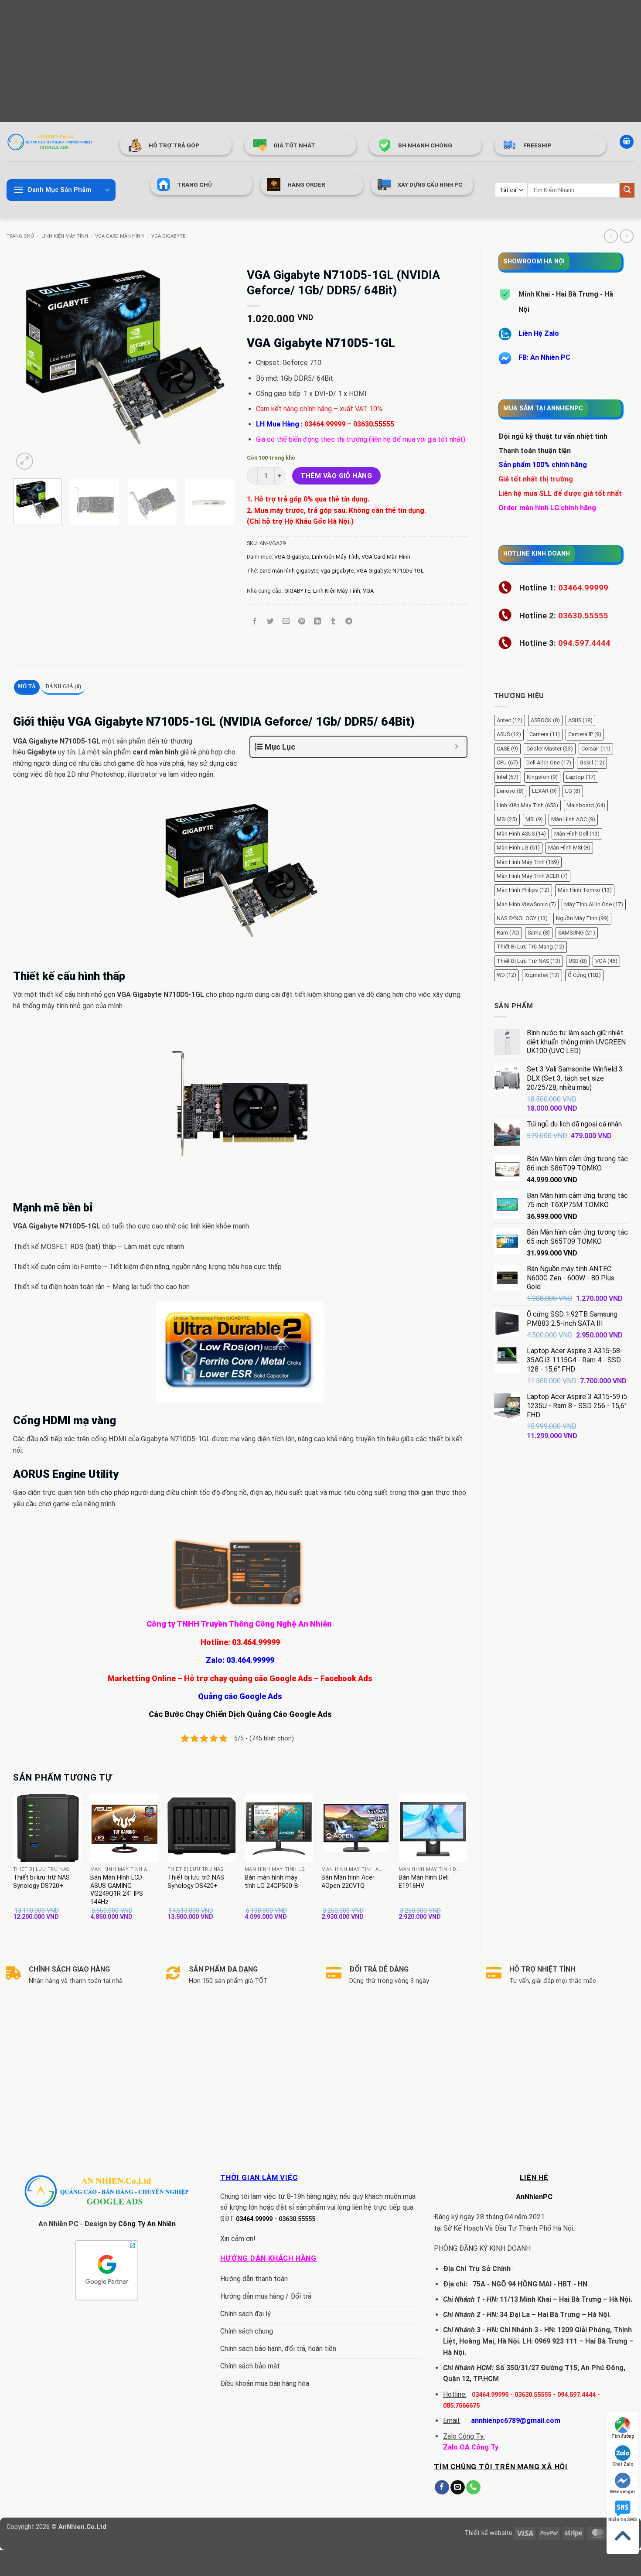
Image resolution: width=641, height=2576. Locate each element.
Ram (508, 933)
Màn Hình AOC (573, 819)
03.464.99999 (256, 1642)
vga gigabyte (337, 571)
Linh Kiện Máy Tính (65, 236)
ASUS (580, 720)
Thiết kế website (488, 2533)
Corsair (596, 749)
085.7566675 (461, 2406)
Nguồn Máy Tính (582, 918)
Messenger (623, 2492)
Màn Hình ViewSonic (526, 904)
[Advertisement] (262, 61)
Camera (545, 734)
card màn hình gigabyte (289, 571)
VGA (606, 961)
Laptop (581, 777)
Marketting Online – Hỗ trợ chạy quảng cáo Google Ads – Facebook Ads (240, 1678)
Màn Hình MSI (569, 848)
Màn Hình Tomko (585, 890)
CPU (507, 763)
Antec (510, 720)
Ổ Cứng (584, 975)
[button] (627, 142)
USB (578, 961)
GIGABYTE (297, 591)
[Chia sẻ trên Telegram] (349, 622)
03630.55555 (374, 424)
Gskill (592, 763)
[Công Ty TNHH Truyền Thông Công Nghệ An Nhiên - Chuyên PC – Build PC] (50, 142)
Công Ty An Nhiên (147, 2224)
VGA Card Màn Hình (119, 236)
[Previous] (28, 362)
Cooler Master (550, 749)
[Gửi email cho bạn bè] (286, 622)
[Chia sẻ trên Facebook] (254, 622)
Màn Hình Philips (523, 890)
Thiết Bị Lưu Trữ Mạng (530, 947)
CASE (507, 749)
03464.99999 (325, 424)
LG (573, 791)
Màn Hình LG (518, 848)
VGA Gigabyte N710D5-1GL (390, 571)
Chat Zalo (623, 2464)
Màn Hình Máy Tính (528, 862)
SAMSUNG (577, 933)
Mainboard (586, 805)
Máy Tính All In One (594, 904)
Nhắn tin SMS (623, 2520)
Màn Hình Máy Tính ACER (532, 876)
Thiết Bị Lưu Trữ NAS (528, 961)
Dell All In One (549, 763)
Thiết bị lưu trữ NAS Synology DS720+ (41, 1882)
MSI (507, 819)
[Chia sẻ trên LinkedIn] (318, 622)
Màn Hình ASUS (521, 834)
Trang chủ (20, 236)
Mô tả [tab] (27, 686)
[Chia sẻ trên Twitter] (270, 622)
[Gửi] (627, 190)
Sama (539, 933)
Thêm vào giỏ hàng (336, 476)
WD (506, 975)
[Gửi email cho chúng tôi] (458, 2487)
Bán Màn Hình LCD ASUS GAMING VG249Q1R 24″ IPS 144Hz (117, 1890)
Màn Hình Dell (577, 834)
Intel (508, 777)
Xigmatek (542, 975)
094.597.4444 (576, 2395)
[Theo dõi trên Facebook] (442, 2487)
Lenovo (510, 791)
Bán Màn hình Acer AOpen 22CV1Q (348, 1882)
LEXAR (544, 791)
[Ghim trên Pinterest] (302, 622)
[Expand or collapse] (457, 747)
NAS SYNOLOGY (522, 918)
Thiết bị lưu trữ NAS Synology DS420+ (196, 1882)
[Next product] (611, 236)
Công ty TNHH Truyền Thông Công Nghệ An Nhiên (240, 1624)
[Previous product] (626, 236)
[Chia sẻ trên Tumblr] (333, 622)
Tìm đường (623, 2436)
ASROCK (545, 720)
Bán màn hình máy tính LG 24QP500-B (271, 1882)
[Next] (218, 362)
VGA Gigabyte (168, 236)
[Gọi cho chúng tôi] (473, 2487)
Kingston (542, 777)
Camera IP (585, 734)
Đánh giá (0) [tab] (63, 686)
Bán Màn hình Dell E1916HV (424, 1882)
